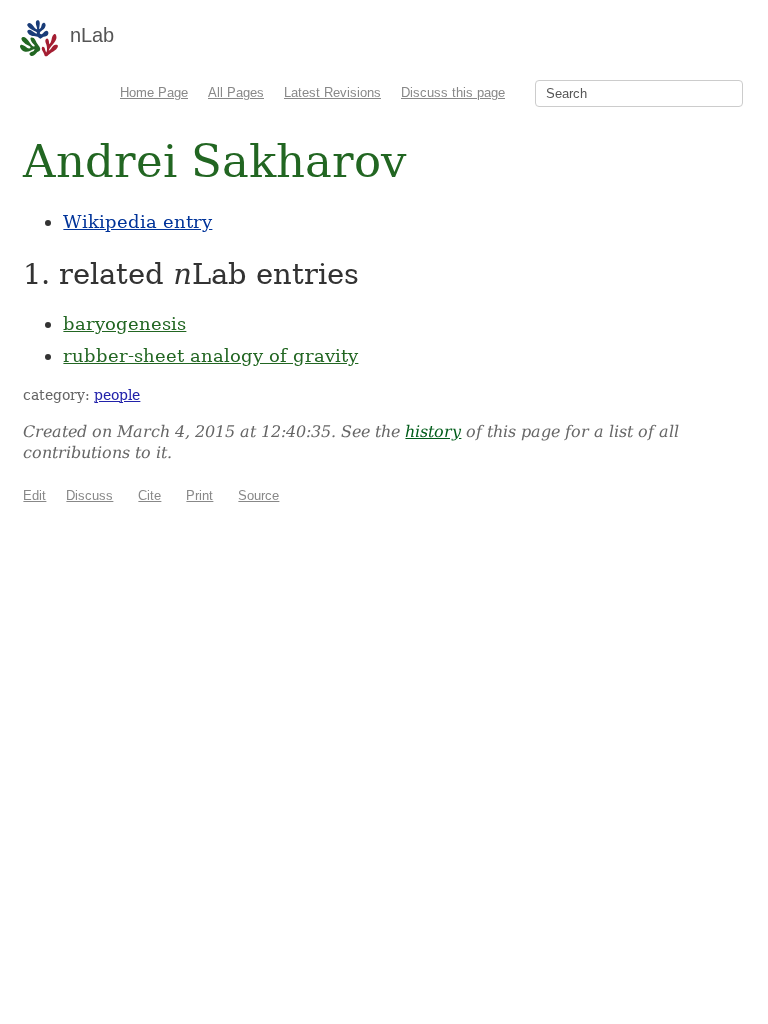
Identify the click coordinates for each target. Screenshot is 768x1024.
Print (199, 495)
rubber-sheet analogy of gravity (210, 355)
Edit (34, 495)
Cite (149, 495)
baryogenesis (124, 323)
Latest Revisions (332, 92)
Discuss (89, 495)
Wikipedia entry (137, 221)
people (117, 395)
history (433, 431)
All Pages (236, 92)
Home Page (154, 92)
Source (258, 495)
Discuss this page (453, 92)
